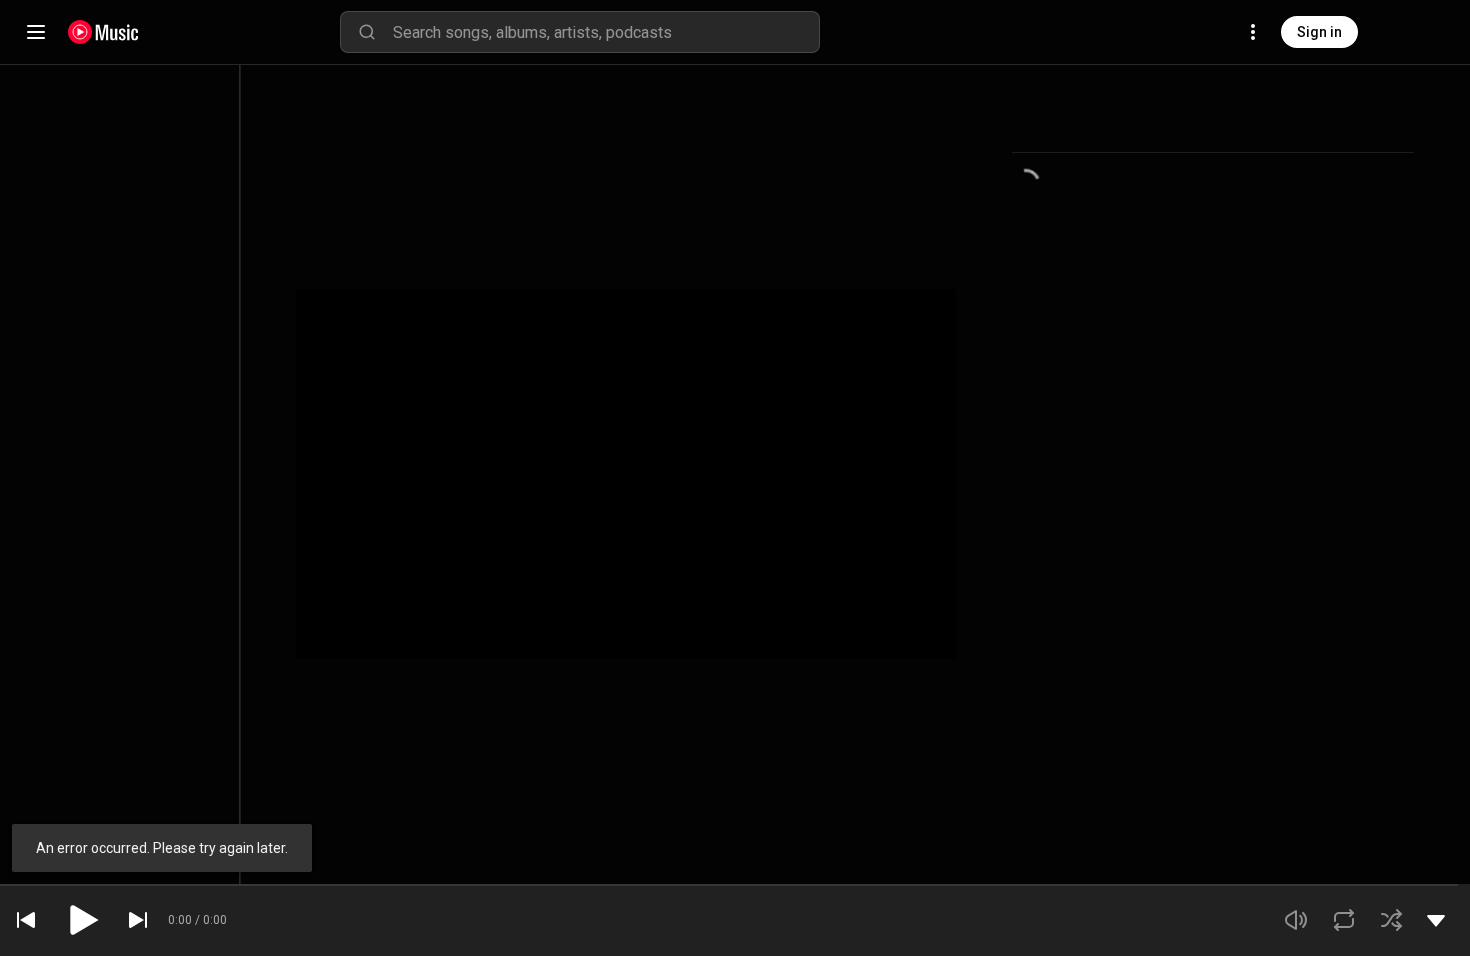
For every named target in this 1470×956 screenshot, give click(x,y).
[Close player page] (1436, 920)
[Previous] (26, 920)
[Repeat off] (1344, 920)
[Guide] (36, 32)
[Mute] (1296, 920)
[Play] (82, 920)
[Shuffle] (1392, 920)
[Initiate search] (367, 32)
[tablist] (1213, 128)
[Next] (138, 920)
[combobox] (606, 32)
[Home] (103, 32)
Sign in (1319, 32)
